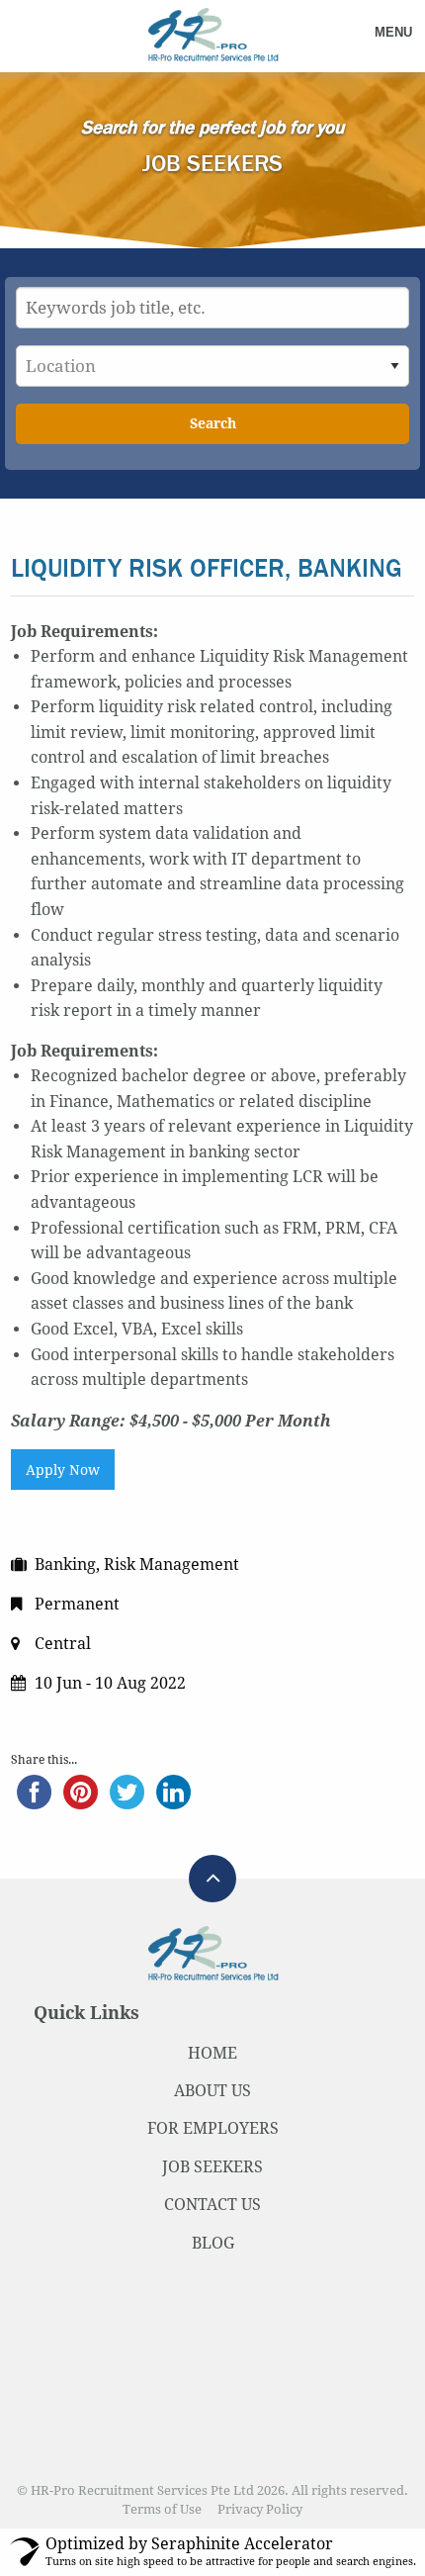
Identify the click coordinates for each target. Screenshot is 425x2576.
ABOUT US (212, 2091)
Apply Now (63, 1470)
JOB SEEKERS (212, 2167)
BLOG (213, 2243)
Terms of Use (162, 2509)
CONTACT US (212, 2205)
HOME (212, 2053)
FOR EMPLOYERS (213, 2128)
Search (213, 423)
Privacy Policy (260, 2509)
